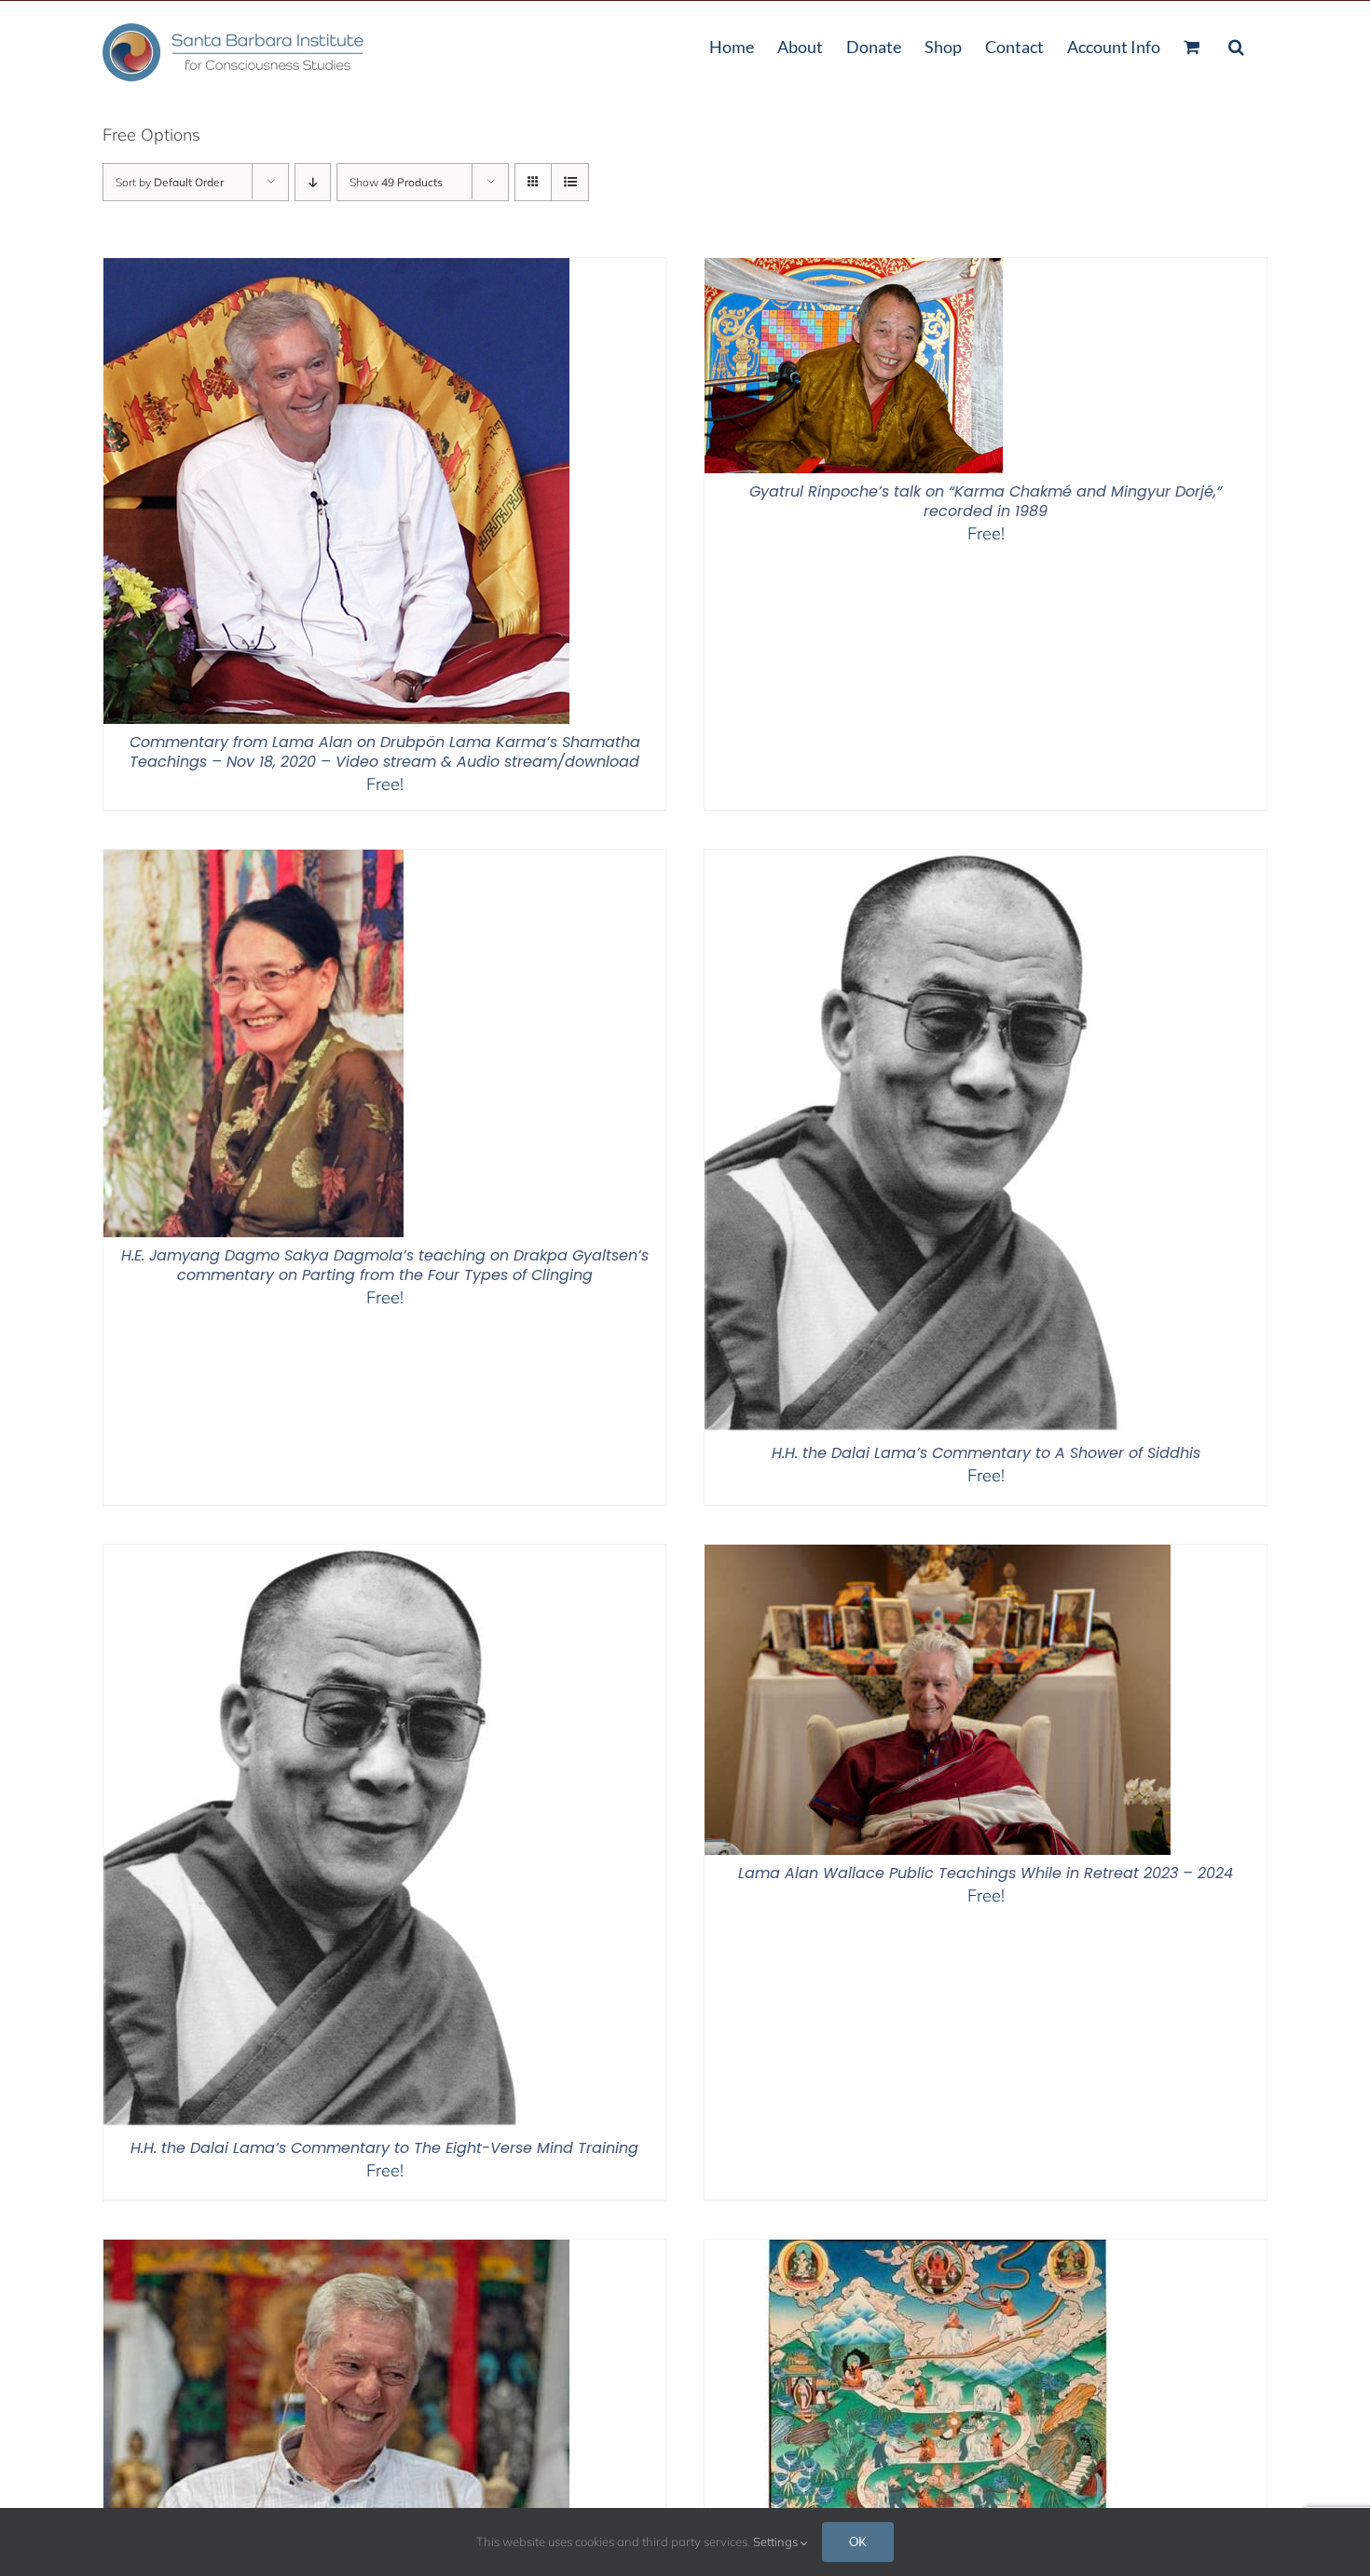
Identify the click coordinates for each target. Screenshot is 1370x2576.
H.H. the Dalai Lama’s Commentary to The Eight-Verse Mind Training (384, 2148)
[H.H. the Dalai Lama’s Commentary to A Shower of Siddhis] (925, 861)
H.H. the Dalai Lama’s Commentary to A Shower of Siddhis (986, 1453)
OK (858, 2542)
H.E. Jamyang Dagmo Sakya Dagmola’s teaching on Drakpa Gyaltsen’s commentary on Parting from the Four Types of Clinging (385, 1265)
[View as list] (570, 182)
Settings (777, 2542)
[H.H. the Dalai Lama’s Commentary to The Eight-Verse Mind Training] (324, 1556)
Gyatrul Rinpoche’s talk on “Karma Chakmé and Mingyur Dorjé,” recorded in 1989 (986, 501)
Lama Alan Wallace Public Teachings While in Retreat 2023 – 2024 (986, 1873)
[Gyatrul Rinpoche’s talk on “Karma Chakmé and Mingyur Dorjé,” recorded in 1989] (854, 270)
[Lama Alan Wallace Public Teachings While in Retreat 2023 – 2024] (938, 1556)
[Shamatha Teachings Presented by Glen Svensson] (938, 2251)
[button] (1236, 45)
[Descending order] (313, 182)
